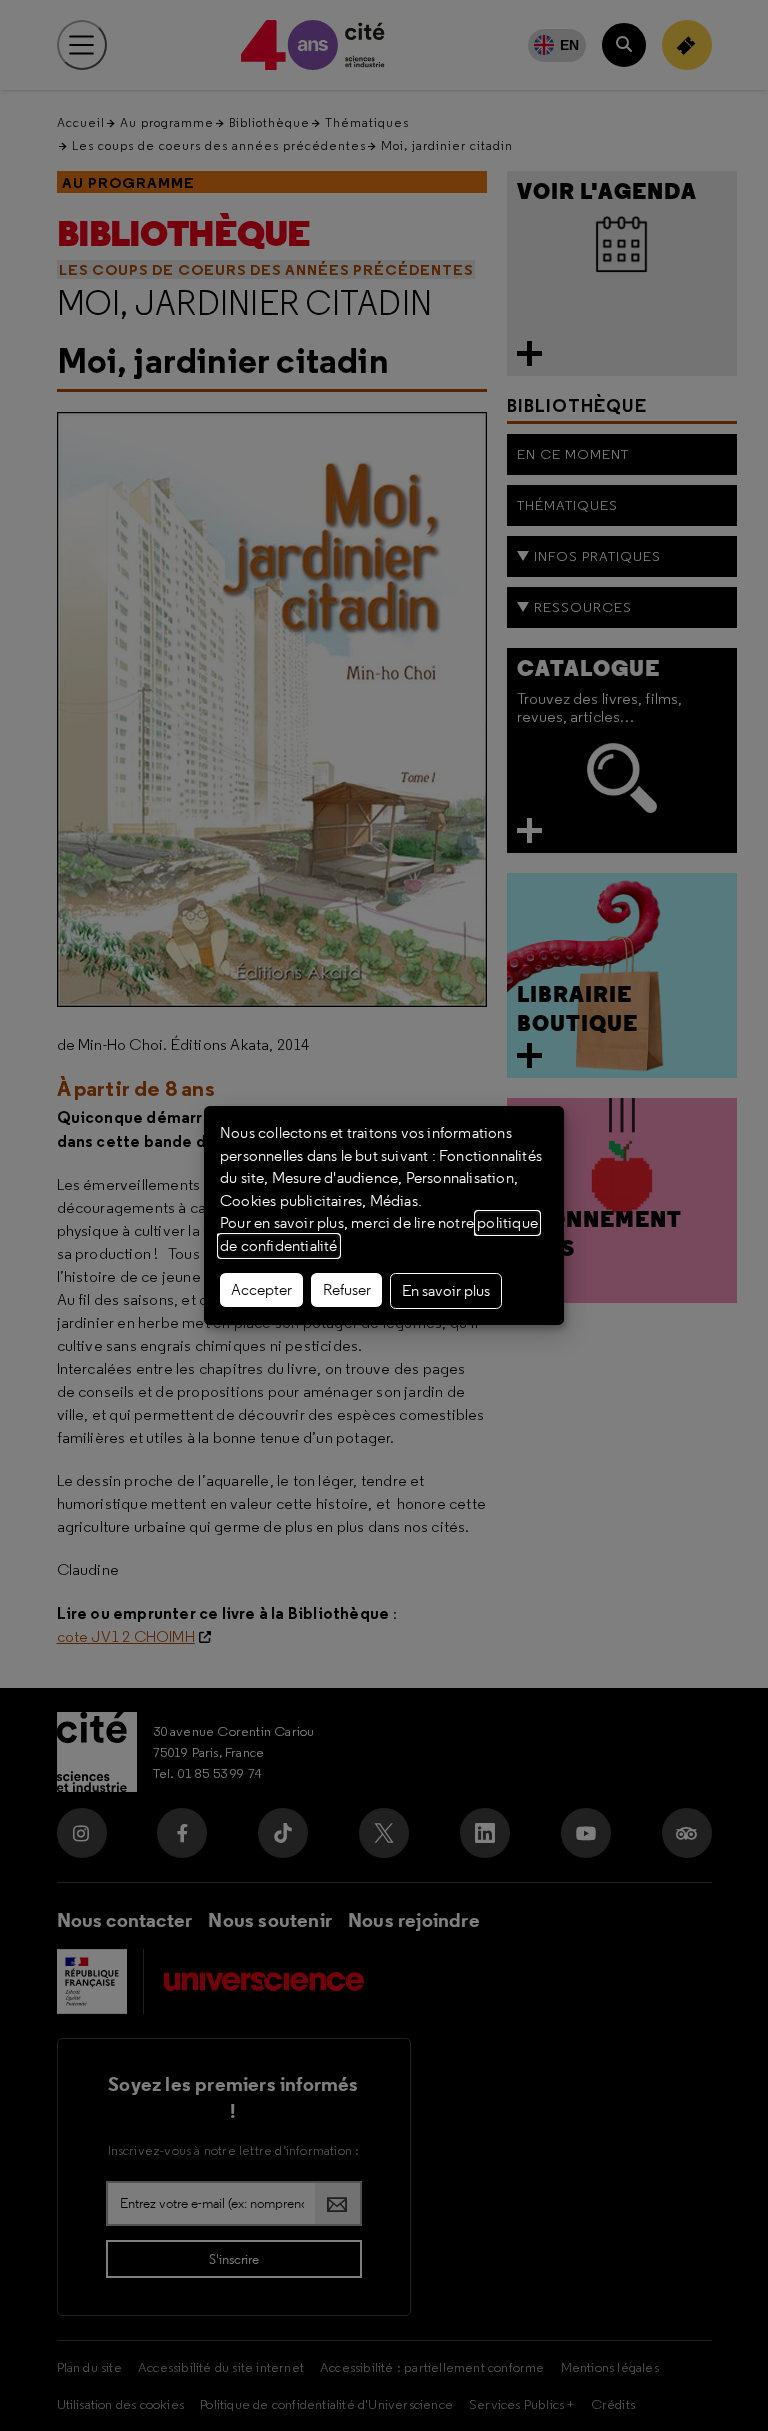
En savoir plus (446, 1291)
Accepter (261, 1290)
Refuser (347, 1290)
